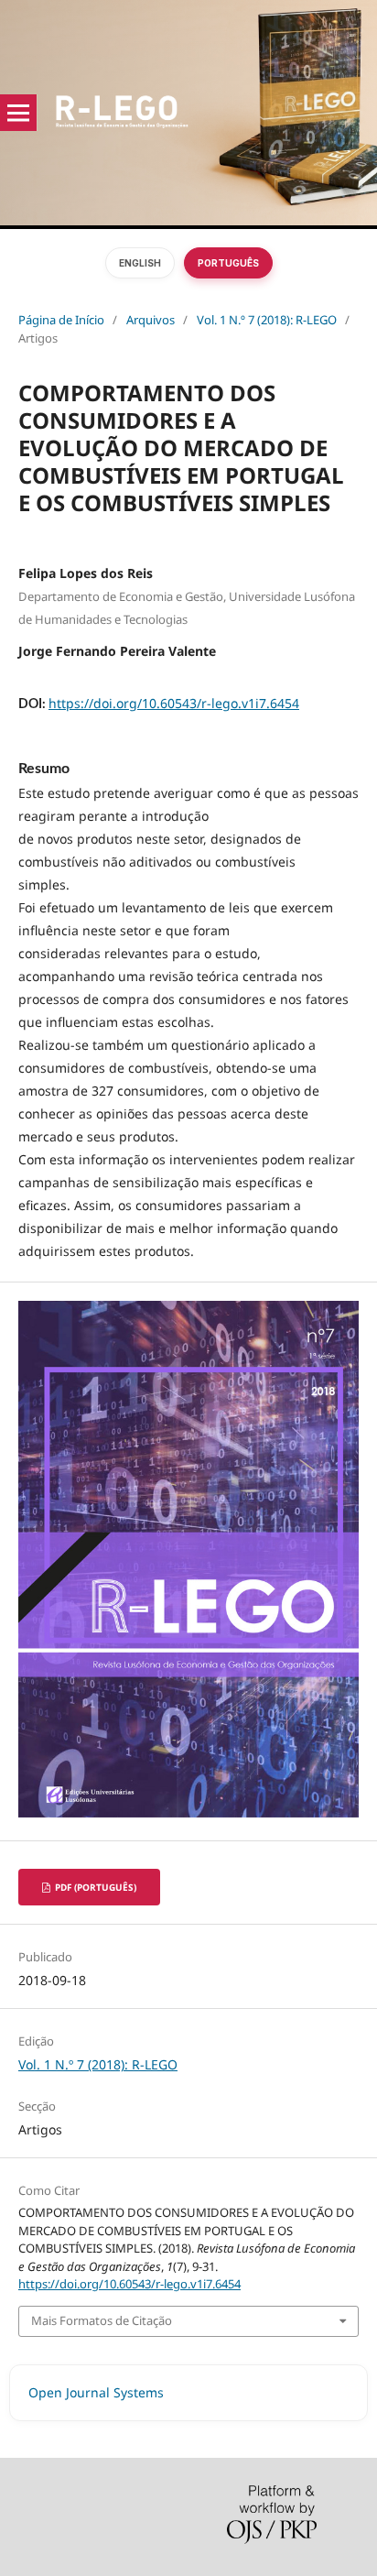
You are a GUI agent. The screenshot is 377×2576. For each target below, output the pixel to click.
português (228, 263)
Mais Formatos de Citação (102, 2320)
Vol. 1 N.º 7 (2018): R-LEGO (267, 320)
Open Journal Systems (96, 2392)
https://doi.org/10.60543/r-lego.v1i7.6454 (174, 703)
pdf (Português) (94, 1887)
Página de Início (61, 320)
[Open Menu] (18, 113)
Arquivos (151, 320)
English (140, 263)
